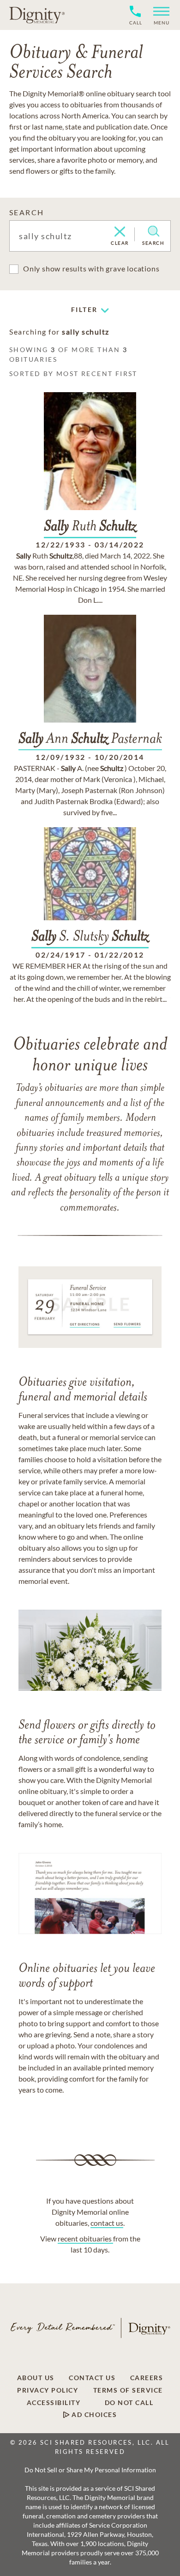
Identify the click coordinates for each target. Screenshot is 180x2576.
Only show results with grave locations (91, 268)
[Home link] (37, 15)
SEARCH (27, 212)
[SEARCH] (153, 231)
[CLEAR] (120, 232)
